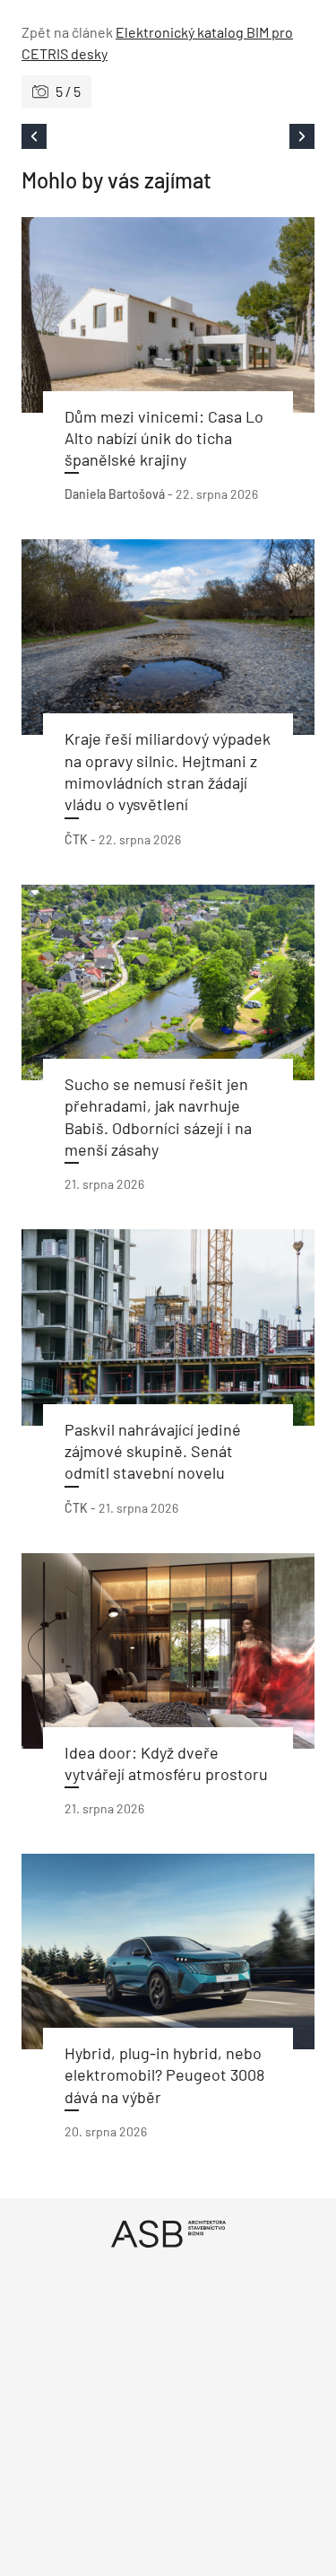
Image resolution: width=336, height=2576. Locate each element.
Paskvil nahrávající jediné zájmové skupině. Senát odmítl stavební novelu (153, 1451)
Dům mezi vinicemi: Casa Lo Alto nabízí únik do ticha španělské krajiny (164, 438)
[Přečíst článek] (168, 315)
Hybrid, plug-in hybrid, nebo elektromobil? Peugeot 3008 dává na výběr (164, 2075)
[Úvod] (168, 2234)
